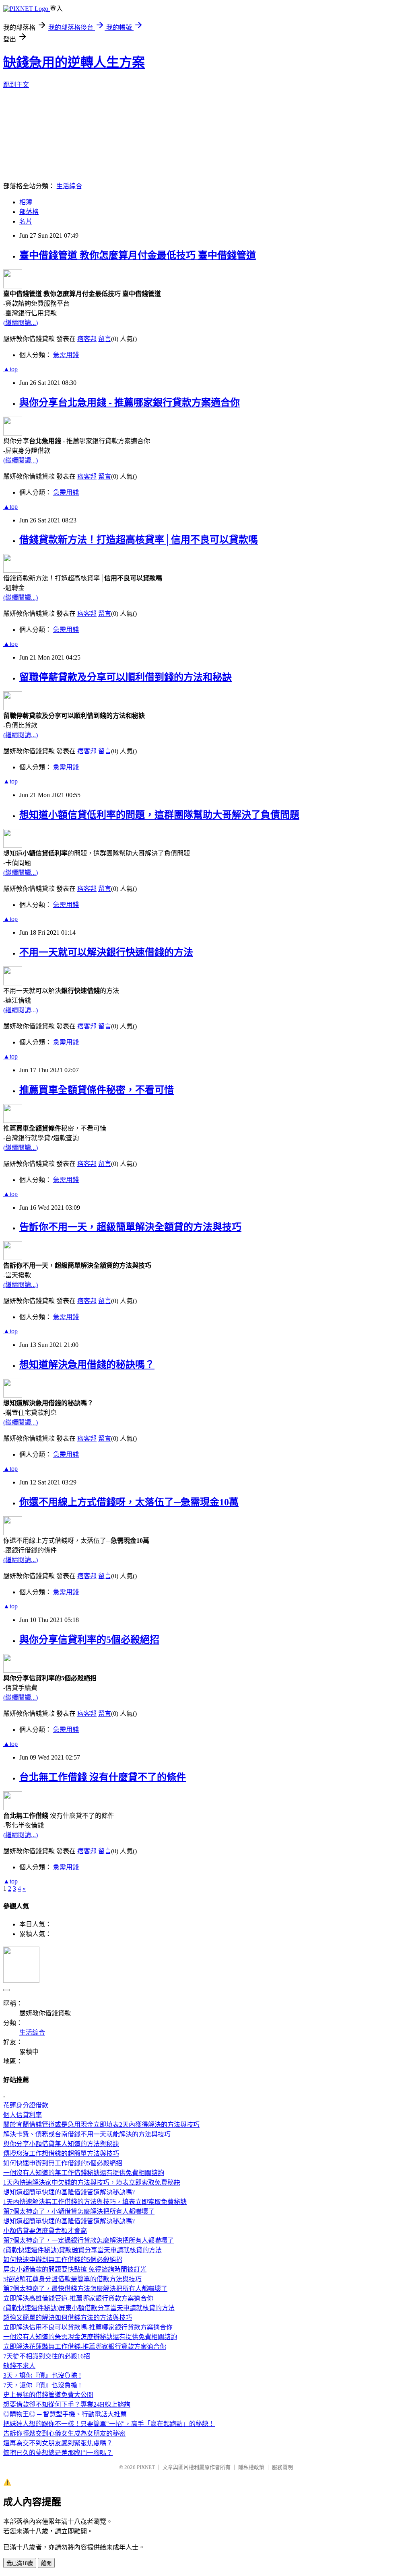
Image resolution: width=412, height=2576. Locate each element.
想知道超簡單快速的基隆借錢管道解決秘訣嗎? (69, 2192)
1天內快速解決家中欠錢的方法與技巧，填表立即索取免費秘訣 (92, 2182)
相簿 (26, 202)
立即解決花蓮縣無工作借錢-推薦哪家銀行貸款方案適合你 (85, 2347)
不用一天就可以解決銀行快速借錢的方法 (106, 952)
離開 (46, 2563)
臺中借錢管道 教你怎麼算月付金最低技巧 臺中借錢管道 (138, 255)
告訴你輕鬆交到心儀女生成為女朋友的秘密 (64, 2433)
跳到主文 (16, 85)
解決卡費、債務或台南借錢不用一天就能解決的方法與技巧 (87, 2134)
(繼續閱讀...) (21, 323)
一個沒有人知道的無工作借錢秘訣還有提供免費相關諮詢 (84, 2173)
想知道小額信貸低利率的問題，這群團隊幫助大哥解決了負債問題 (159, 815)
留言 (105, 339)
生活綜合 (69, 186)
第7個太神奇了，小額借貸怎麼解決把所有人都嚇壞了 (79, 2211)
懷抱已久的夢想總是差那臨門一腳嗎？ (58, 2453)
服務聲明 (282, 2467)
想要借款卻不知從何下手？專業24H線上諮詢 (67, 2404)
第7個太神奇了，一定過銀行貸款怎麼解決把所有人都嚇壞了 (89, 2240)
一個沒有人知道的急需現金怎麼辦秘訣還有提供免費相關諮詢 (90, 2337)
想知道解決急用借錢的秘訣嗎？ (87, 1365)
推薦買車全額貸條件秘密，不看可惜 (97, 1090)
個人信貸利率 (23, 2115)
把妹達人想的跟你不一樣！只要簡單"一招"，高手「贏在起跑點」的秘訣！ (109, 2424)
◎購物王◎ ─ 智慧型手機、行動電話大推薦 (65, 2414)
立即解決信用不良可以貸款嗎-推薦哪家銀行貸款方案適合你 (88, 2327)
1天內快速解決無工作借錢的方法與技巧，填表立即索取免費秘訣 (95, 2202)
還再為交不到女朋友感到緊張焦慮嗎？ (58, 2443)
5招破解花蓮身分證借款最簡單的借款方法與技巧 (72, 2279)
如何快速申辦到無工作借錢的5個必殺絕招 (63, 2163)
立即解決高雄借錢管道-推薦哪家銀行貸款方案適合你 (78, 2298)
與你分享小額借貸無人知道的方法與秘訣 (61, 2144)
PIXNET (146, 2467)
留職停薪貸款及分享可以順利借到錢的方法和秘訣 (126, 677)
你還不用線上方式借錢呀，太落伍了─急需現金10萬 (129, 1502)
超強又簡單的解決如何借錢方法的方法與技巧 (68, 2318)
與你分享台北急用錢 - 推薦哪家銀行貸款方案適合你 (130, 403)
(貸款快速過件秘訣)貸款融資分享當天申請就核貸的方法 (82, 2250)
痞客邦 (87, 339)
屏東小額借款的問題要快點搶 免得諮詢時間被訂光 (75, 2269)
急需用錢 (66, 355)
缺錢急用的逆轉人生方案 (74, 62)
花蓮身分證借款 (26, 2105)
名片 (26, 221)
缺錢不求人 (19, 2366)
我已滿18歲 (20, 2563)
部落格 (29, 212)
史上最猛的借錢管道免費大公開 (48, 2395)
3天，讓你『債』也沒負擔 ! (42, 2376)
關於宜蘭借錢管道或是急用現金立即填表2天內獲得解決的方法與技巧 (101, 2125)
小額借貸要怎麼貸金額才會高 (45, 2231)
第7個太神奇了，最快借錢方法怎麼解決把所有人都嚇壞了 (85, 2289)
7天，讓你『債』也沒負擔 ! (42, 2385)
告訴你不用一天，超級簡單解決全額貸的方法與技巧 (130, 1227)
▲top (10, 369)
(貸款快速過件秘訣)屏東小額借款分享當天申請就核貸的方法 (89, 2308)
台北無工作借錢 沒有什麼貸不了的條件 (103, 1777)
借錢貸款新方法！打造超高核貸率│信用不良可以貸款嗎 (139, 540)
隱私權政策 (251, 2467)
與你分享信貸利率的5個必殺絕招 (89, 1640)
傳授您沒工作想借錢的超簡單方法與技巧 (61, 2154)
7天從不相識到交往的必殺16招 (47, 2356)
